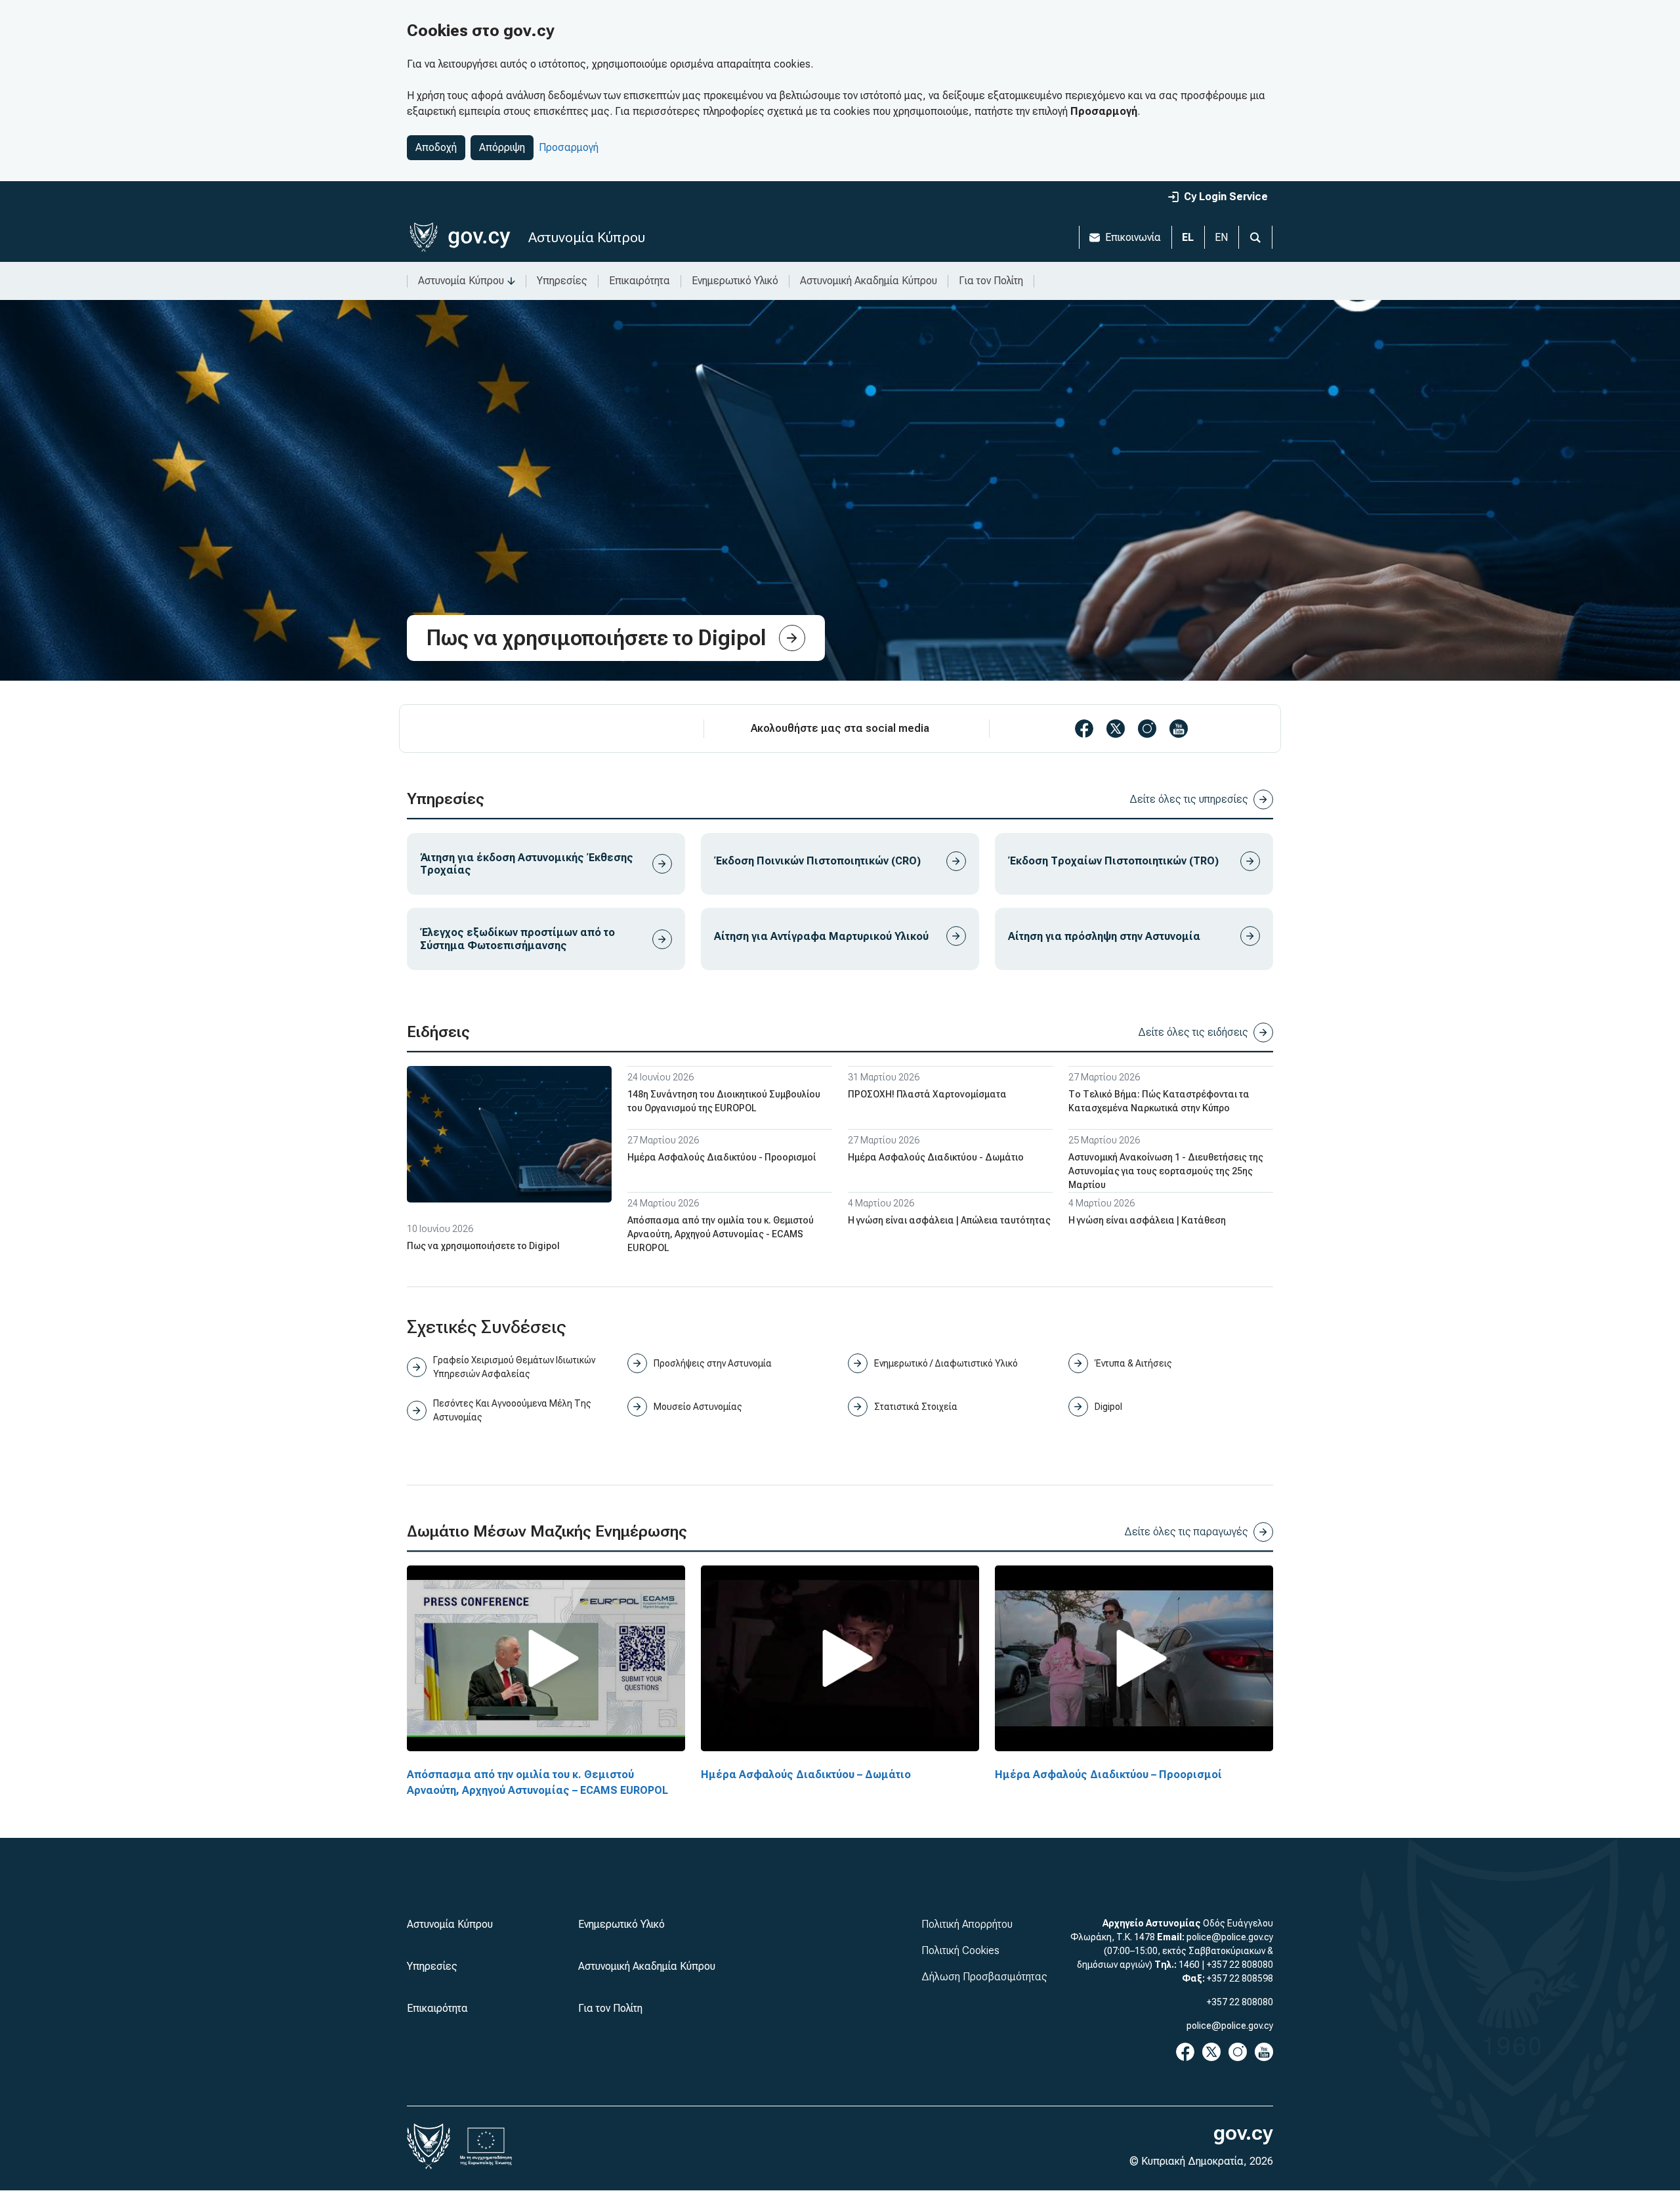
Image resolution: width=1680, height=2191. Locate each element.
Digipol (1108, 1407)
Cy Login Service (1226, 197)
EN (1221, 237)
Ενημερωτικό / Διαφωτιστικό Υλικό (946, 1363)
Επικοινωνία (1133, 237)
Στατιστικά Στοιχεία (916, 1407)
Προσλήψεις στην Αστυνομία (713, 1363)
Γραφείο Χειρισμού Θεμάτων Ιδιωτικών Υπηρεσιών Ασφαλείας (514, 1367)
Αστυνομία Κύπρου (587, 237)
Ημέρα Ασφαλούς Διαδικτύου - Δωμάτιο (936, 1157)
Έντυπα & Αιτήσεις (1133, 1363)
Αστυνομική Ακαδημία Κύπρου (869, 281)
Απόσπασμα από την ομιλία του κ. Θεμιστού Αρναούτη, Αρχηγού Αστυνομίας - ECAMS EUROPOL (721, 1234)
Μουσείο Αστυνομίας (698, 1407)
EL (1188, 237)
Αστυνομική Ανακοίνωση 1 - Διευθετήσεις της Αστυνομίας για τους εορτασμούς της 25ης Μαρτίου (1166, 1171)
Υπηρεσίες (562, 281)
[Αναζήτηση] (1255, 237)
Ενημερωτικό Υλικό (735, 281)
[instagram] (1147, 729)
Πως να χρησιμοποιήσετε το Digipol (483, 1246)
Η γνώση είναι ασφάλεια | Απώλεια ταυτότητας (949, 1220)
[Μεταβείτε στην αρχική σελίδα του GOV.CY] (460, 237)
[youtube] (1179, 729)
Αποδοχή (436, 147)
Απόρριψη (502, 147)
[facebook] (1084, 729)
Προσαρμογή (569, 147)
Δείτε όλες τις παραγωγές (1186, 1532)
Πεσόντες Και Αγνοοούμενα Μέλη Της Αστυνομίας (512, 1410)
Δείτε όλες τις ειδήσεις (1193, 1032)
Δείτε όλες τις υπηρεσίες (1189, 799)
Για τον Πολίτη (991, 281)
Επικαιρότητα (640, 281)
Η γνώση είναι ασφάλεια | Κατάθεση (1147, 1220)
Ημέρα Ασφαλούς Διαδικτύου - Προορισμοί (722, 1157)
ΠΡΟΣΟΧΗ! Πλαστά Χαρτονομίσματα (927, 1094)
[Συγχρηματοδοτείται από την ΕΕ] (486, 2146)
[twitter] (1116, 729)
